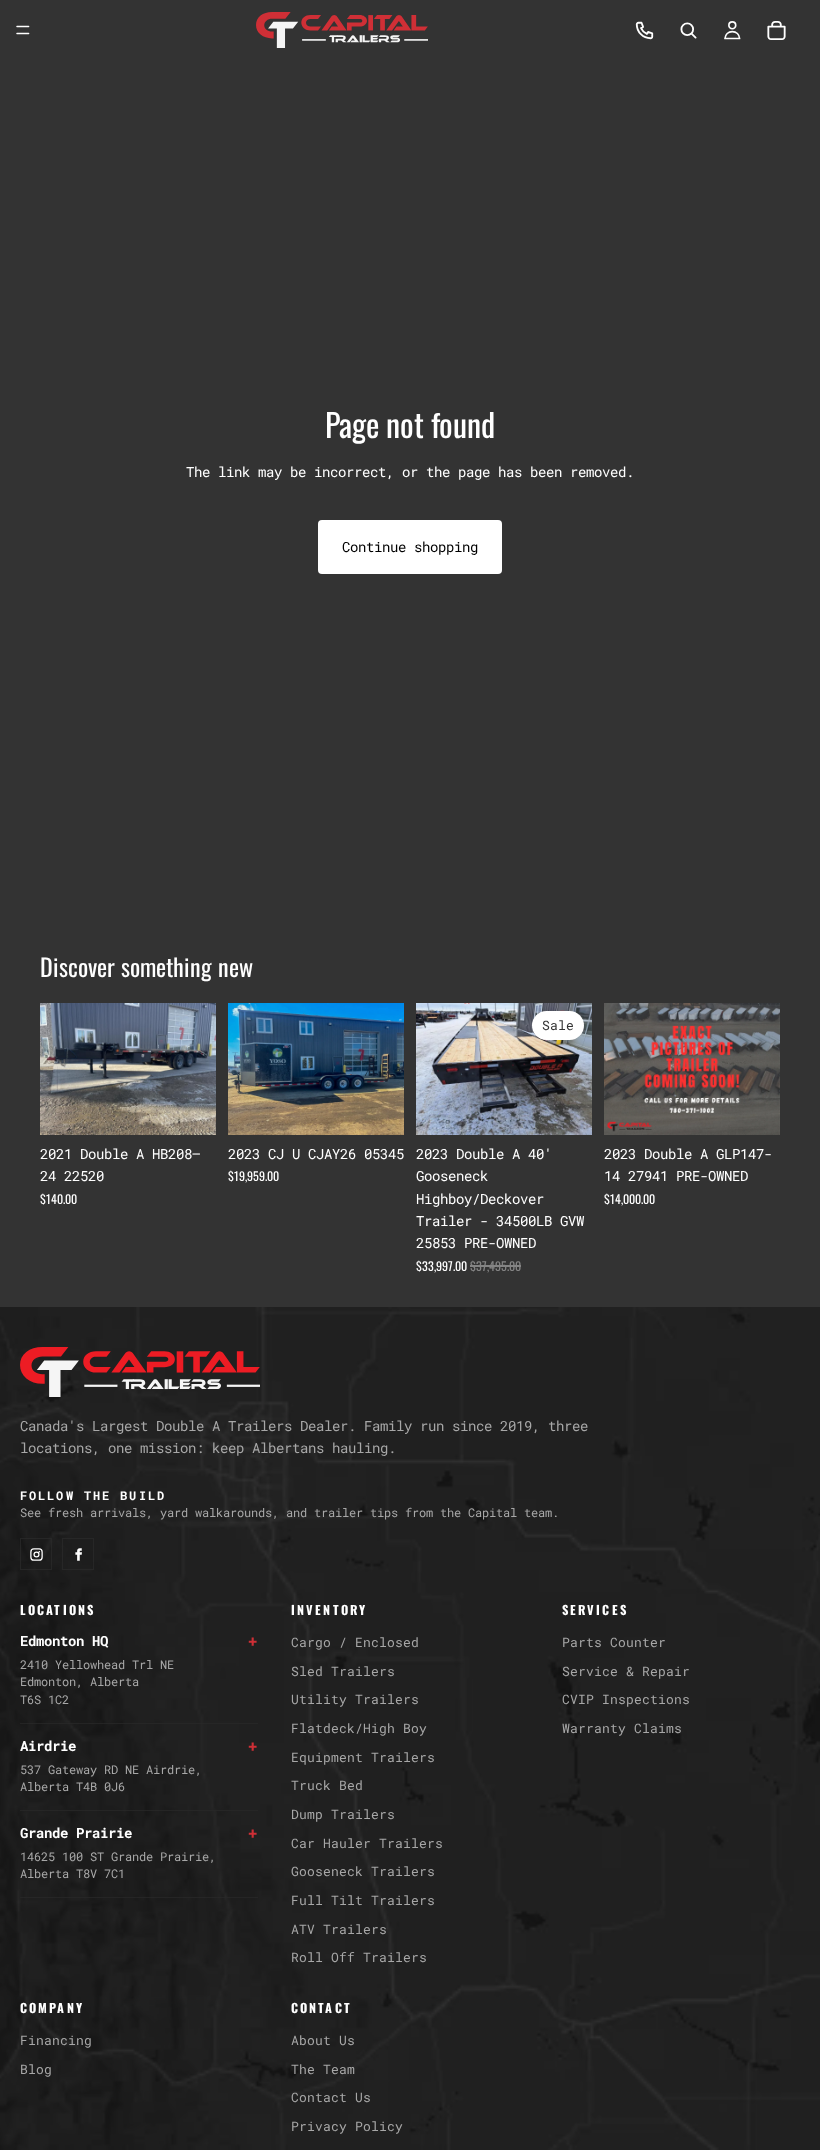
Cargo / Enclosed (355, 1642)
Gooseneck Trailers (363, 1871)
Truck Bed (327, 1785)
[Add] (185, 1104)
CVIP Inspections (626, 1699)
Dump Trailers (343, 1814)
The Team (323, 2069)
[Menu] (23, 30)
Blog (36, 2069)
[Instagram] (36, 1554)
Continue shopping (410, 546)
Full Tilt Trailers (363, 1900)
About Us (323, 2040)
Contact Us (331, 2097)
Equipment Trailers (363, 1757)
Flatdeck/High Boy (359, 1728)
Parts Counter (614, 1642)
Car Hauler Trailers (367, 1843)
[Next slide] (194, 1069)
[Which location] (644, 30)
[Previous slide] (62, 1069)
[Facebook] (78, 1554)
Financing (56, 2040)
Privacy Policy (347, 2126)
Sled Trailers (343, 1671)
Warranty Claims (622, 1728)
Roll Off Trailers (359, 1957)
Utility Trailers (355, 1699)
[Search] (688, 30)
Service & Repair (626, 1671)
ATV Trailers (339, 1929)
